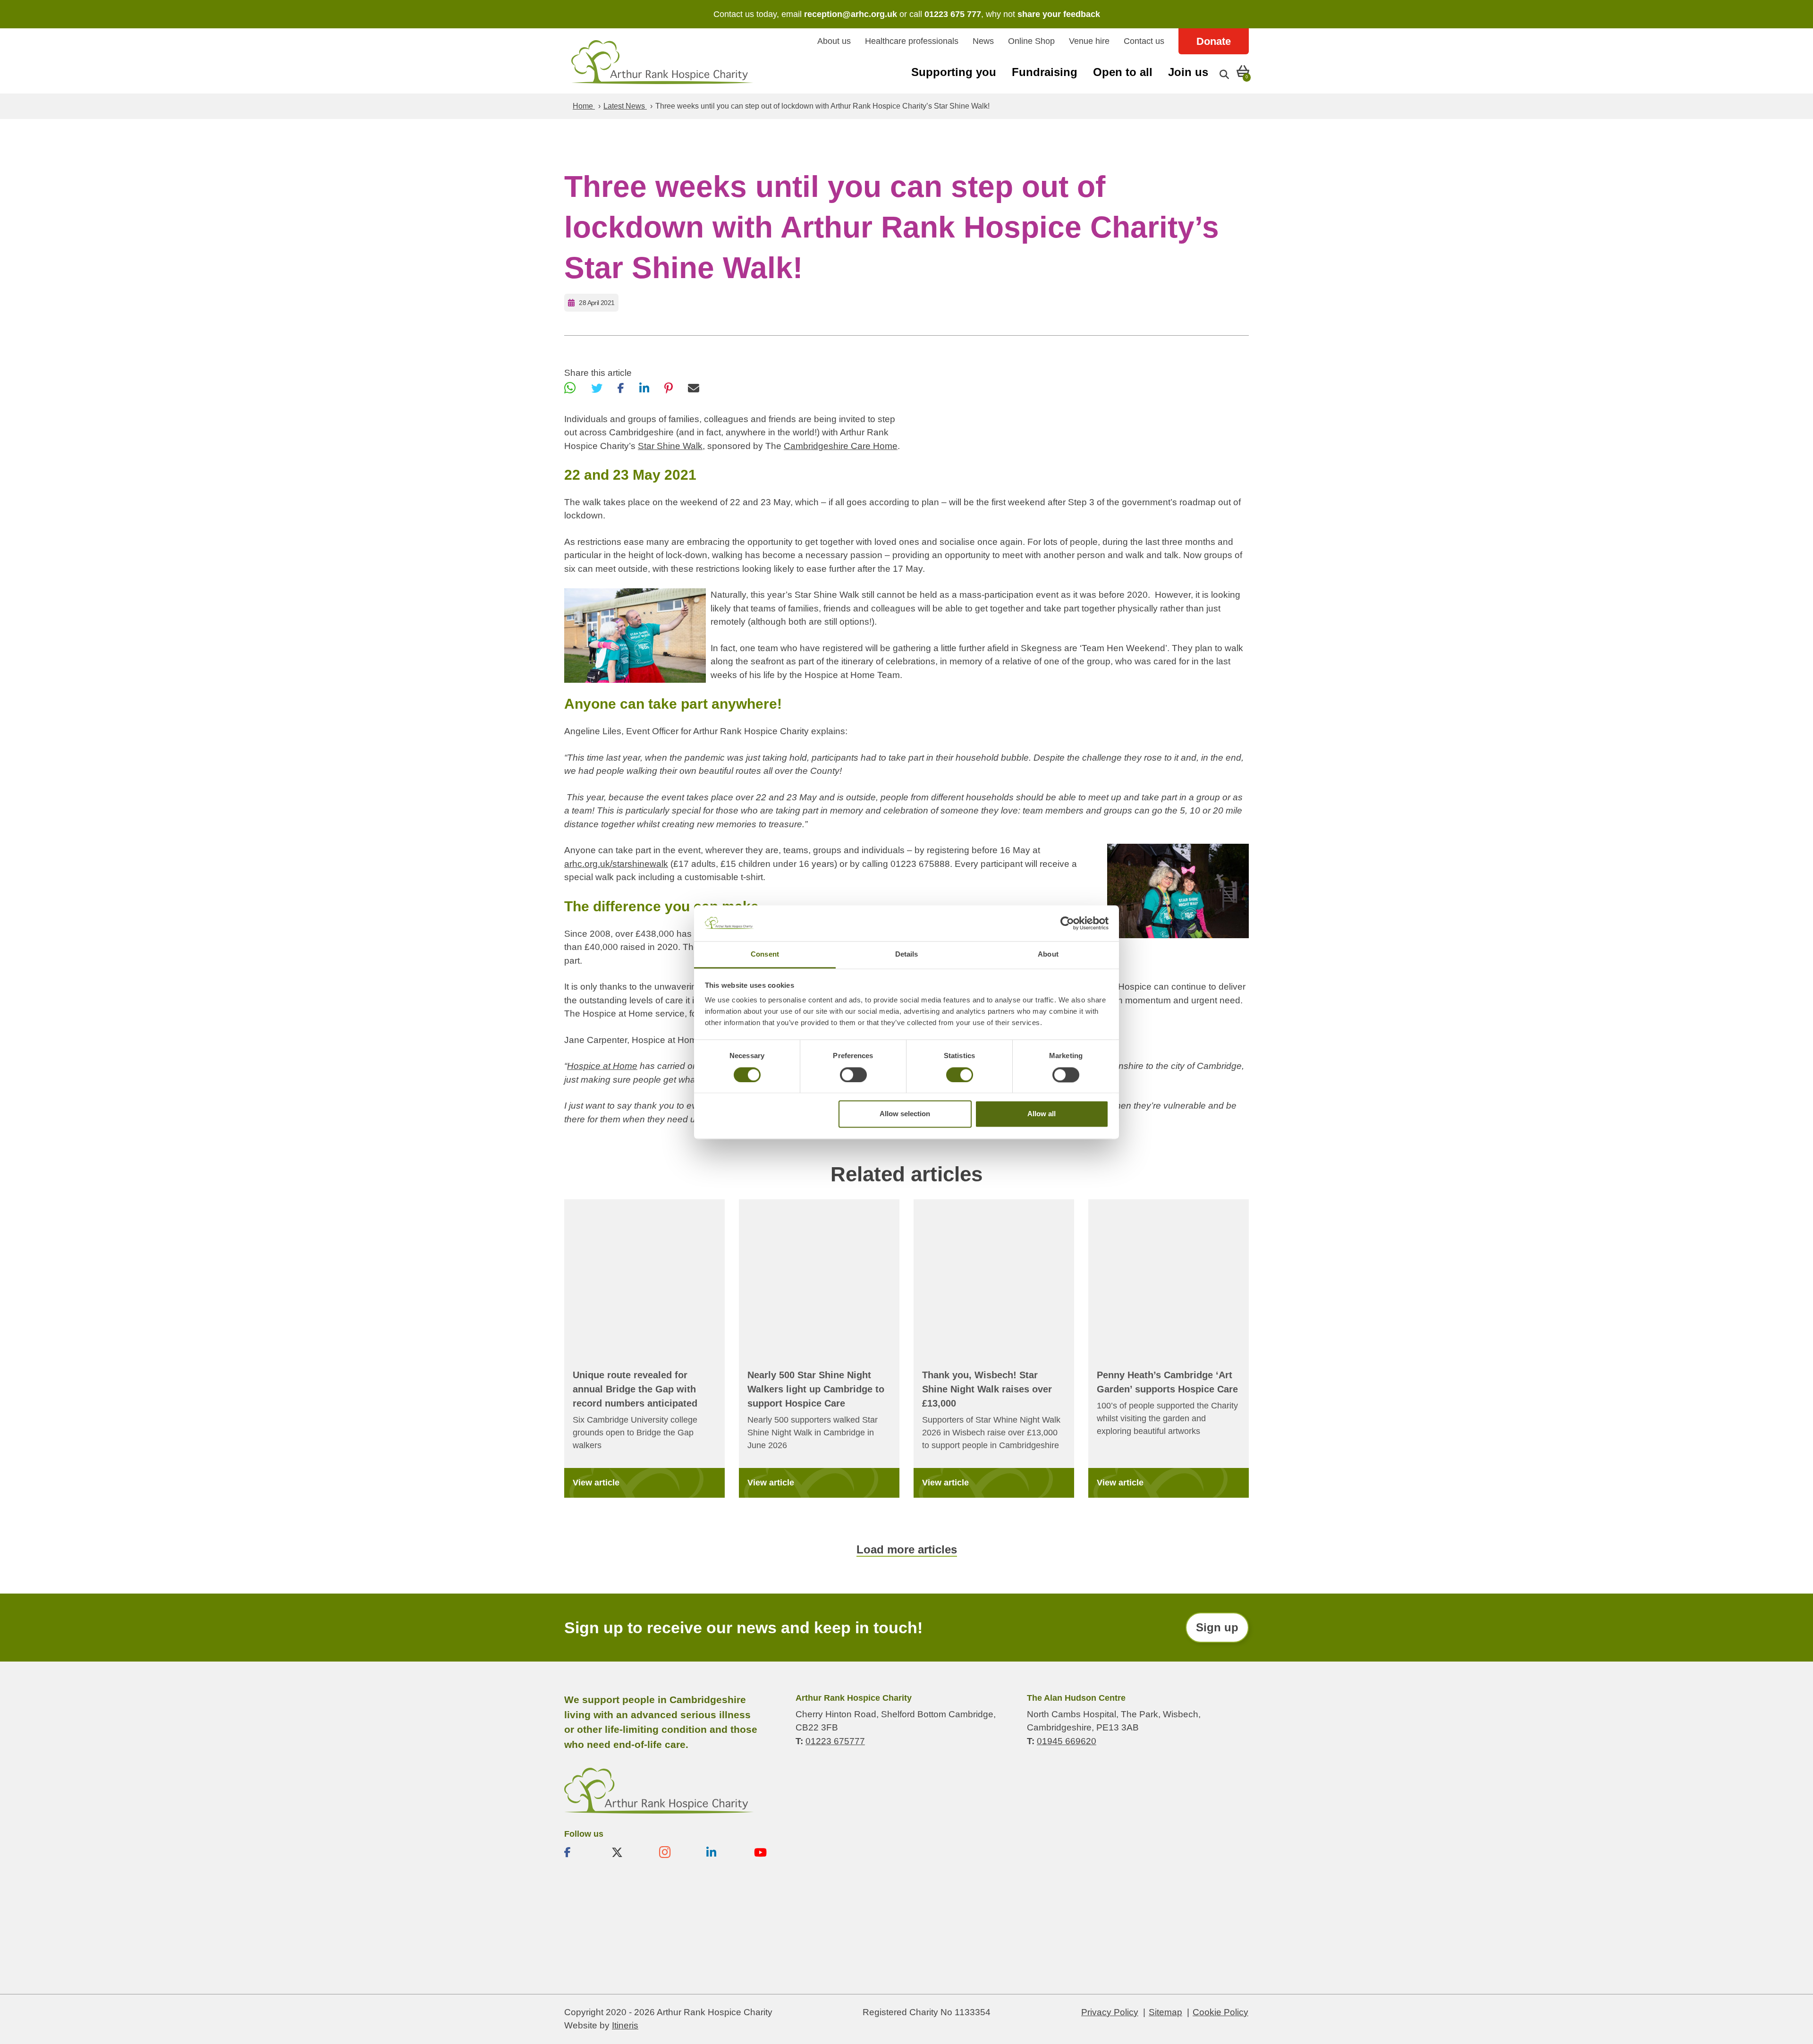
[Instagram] (675, 1852)
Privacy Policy (1110, 2012)
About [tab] (1048, 954)
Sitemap (1165, 2012)
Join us (1188, 72)
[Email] (694, 388)
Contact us (1144, 41)
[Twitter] (597, 388)
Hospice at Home (602, 1066)
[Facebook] (621, 388)
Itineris (625, 2025)
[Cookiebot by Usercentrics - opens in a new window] (1067, 923)
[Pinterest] (669, 388)
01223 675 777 (953, 14)
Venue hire (1089, 41)
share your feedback (1059, 14)
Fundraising (1045, 72)
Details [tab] (907, 954)
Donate (1214, 41)
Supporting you (954, 72)
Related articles (906, 1174)
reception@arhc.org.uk (851, 14)
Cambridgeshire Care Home (841, 446)
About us (834, 41)
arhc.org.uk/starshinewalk (616, 864)
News (983, 41)
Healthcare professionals (912, 41)
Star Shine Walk (670, 446)
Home (584, 106)
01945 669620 (1067, 1741)
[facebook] (580, 1852)
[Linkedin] (722, 1852)
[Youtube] (770, 1852)
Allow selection (905, 1114)
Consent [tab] (765, 954)
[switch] (853, 1075)
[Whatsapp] (570, 388)
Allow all (1042, 1114)
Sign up (1217, 1627)
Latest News (625, 106)
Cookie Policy (1220, 2012)
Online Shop (1031, 41)
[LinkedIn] (644, 388)
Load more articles (907, 1549)
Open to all (1123, 72)
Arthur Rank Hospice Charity (662, 62)
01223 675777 (835, 1741)
